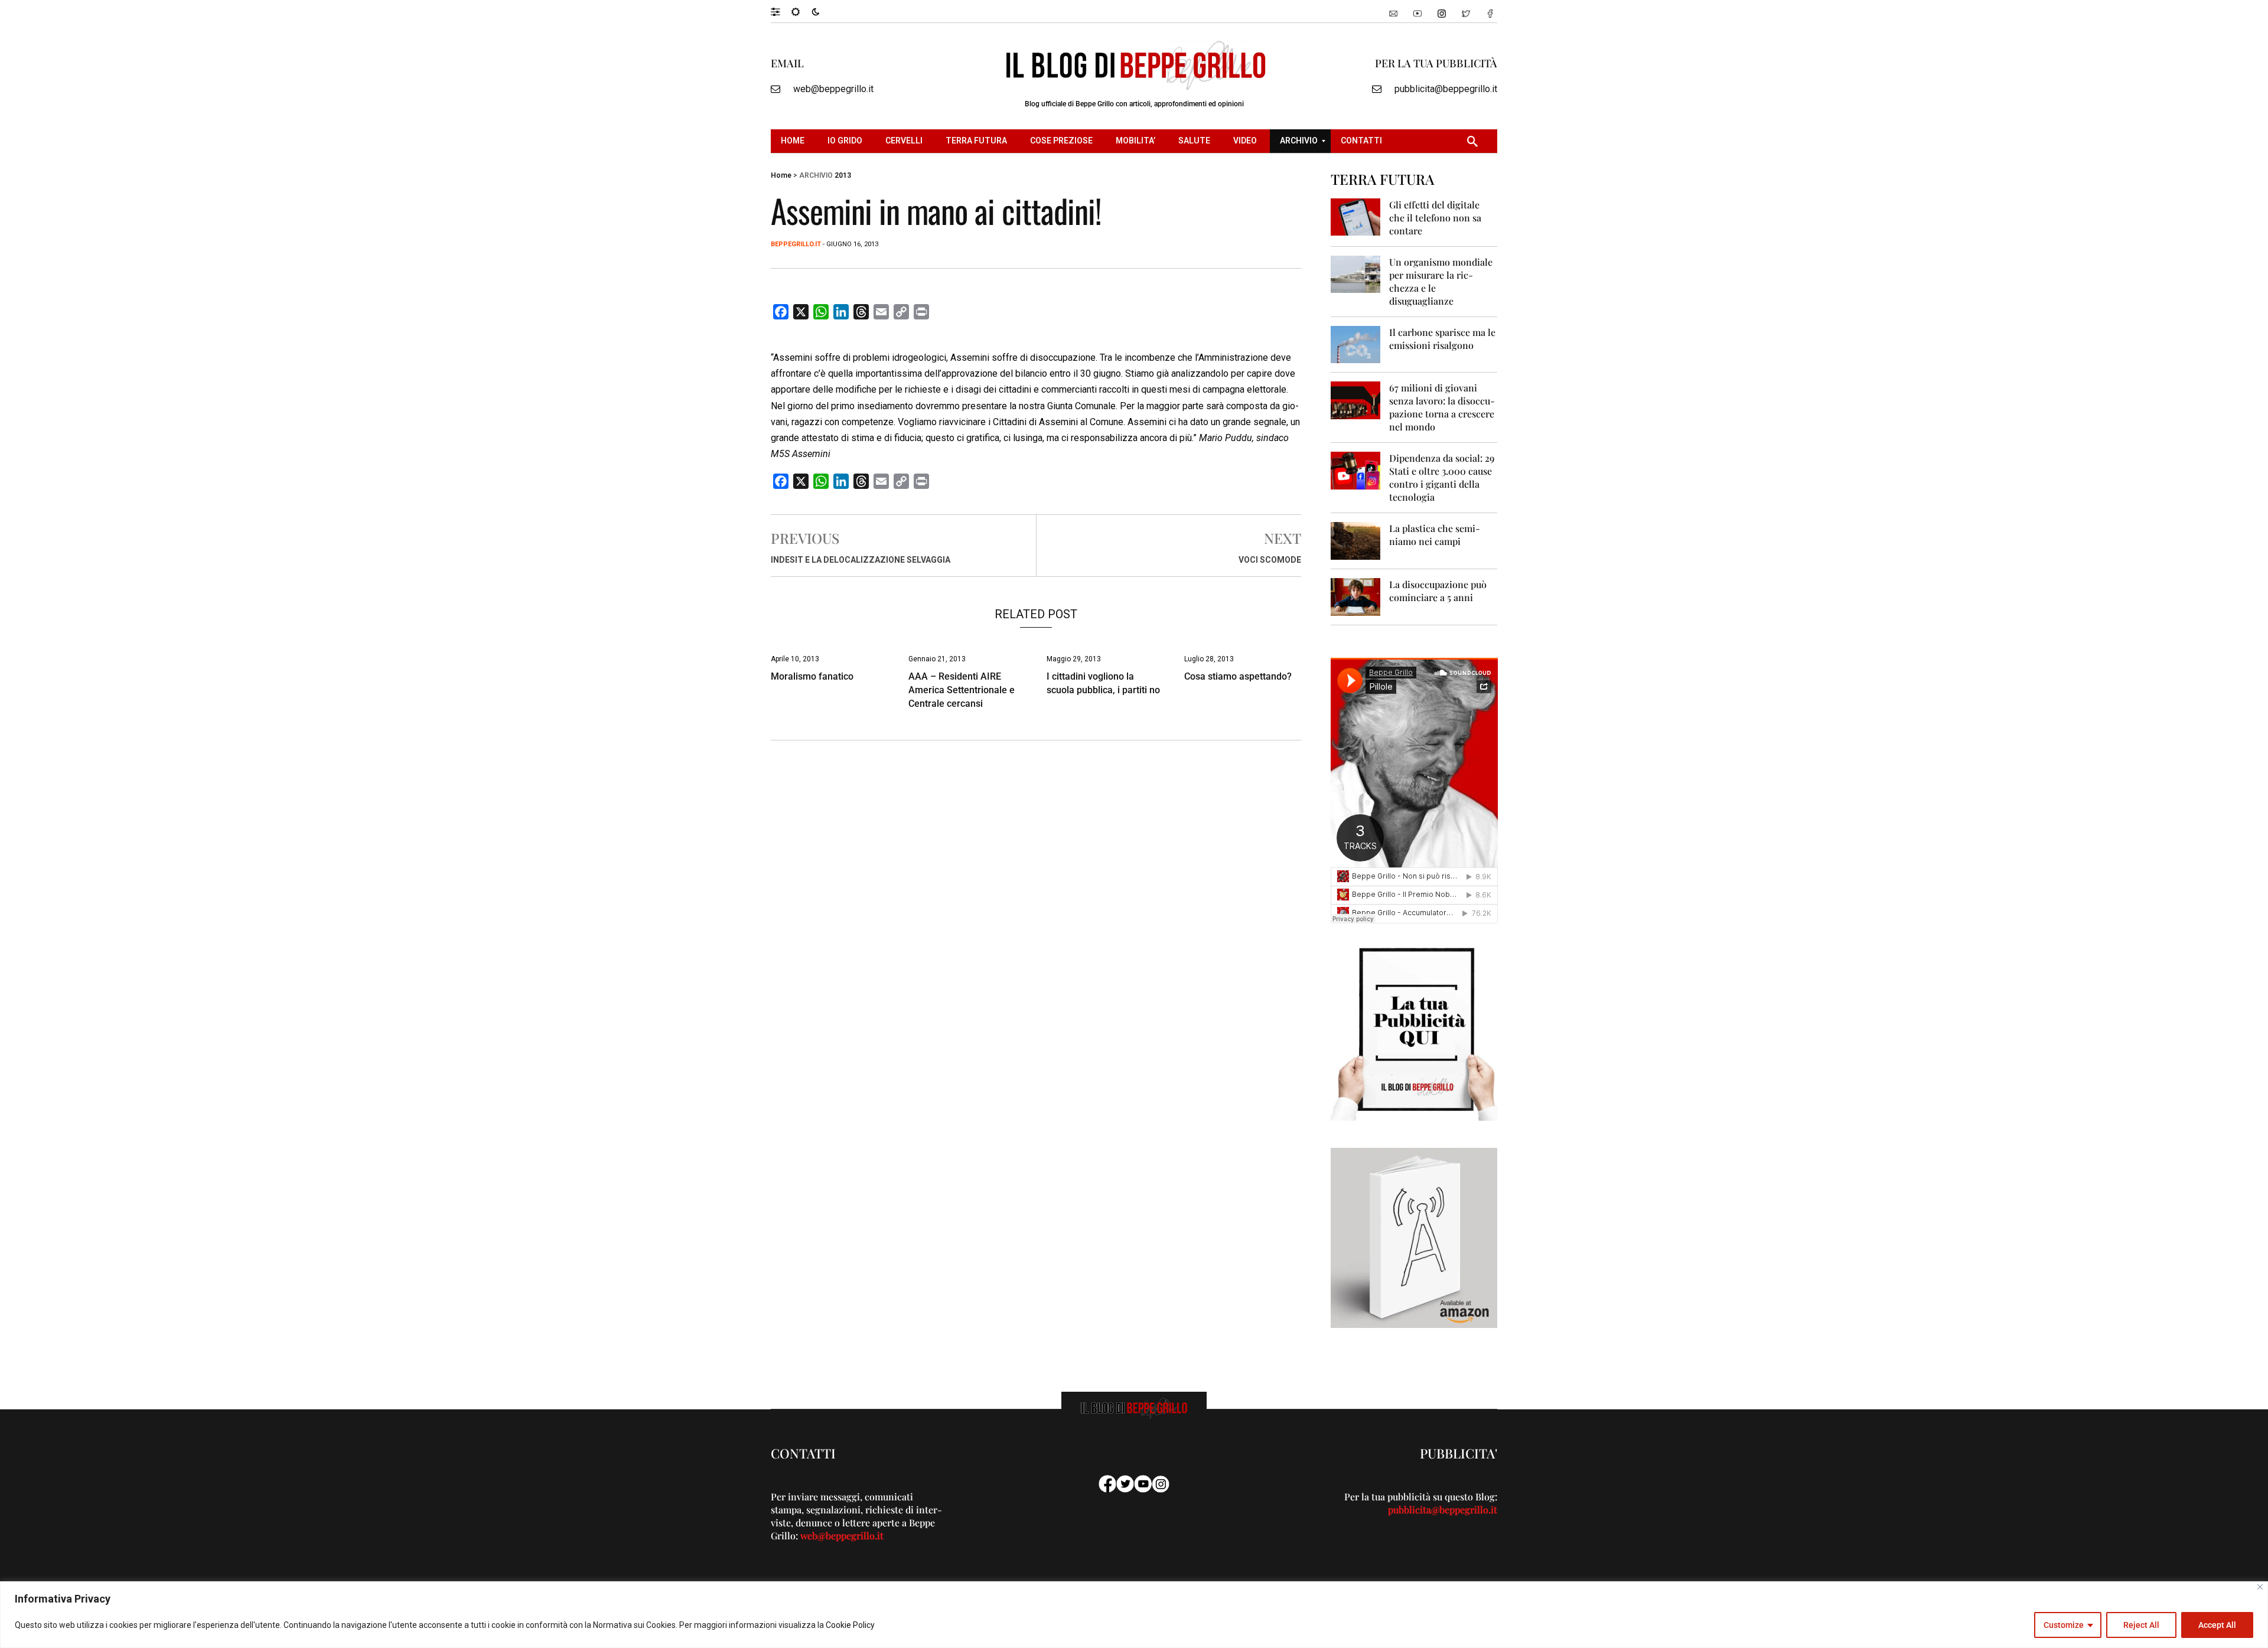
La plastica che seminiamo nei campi (1435, 535)
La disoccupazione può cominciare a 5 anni (1438, 591)
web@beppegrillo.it (833, 89)
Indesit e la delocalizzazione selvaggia (861, 560)
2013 (843, 175)
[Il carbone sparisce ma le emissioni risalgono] (1356, 344)
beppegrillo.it (796, 244)
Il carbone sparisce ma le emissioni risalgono (1442, 339)
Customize (2064, 1625)
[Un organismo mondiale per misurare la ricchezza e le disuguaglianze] (1356, 274)
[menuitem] (794, 141)
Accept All (2217, 1625)
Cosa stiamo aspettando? (1238, 676)
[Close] (2260, 1587)
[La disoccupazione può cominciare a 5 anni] (1356, 596)
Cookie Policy (850, 1625)
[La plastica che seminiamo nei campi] (1356, 540)
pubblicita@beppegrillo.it (1446, 89)
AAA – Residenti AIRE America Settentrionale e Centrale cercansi (962, 690)
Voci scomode (1270, 560)
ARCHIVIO (816, 175)
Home (781, 175)
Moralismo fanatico (812, 676)
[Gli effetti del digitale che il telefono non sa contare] (1356, 216)
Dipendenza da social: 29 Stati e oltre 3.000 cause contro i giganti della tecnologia (1442, 477)
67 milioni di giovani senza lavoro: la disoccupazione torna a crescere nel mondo (1442, 407)
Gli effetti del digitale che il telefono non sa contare (1435, 218)
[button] (781, 11)
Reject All (2141, 1625)
